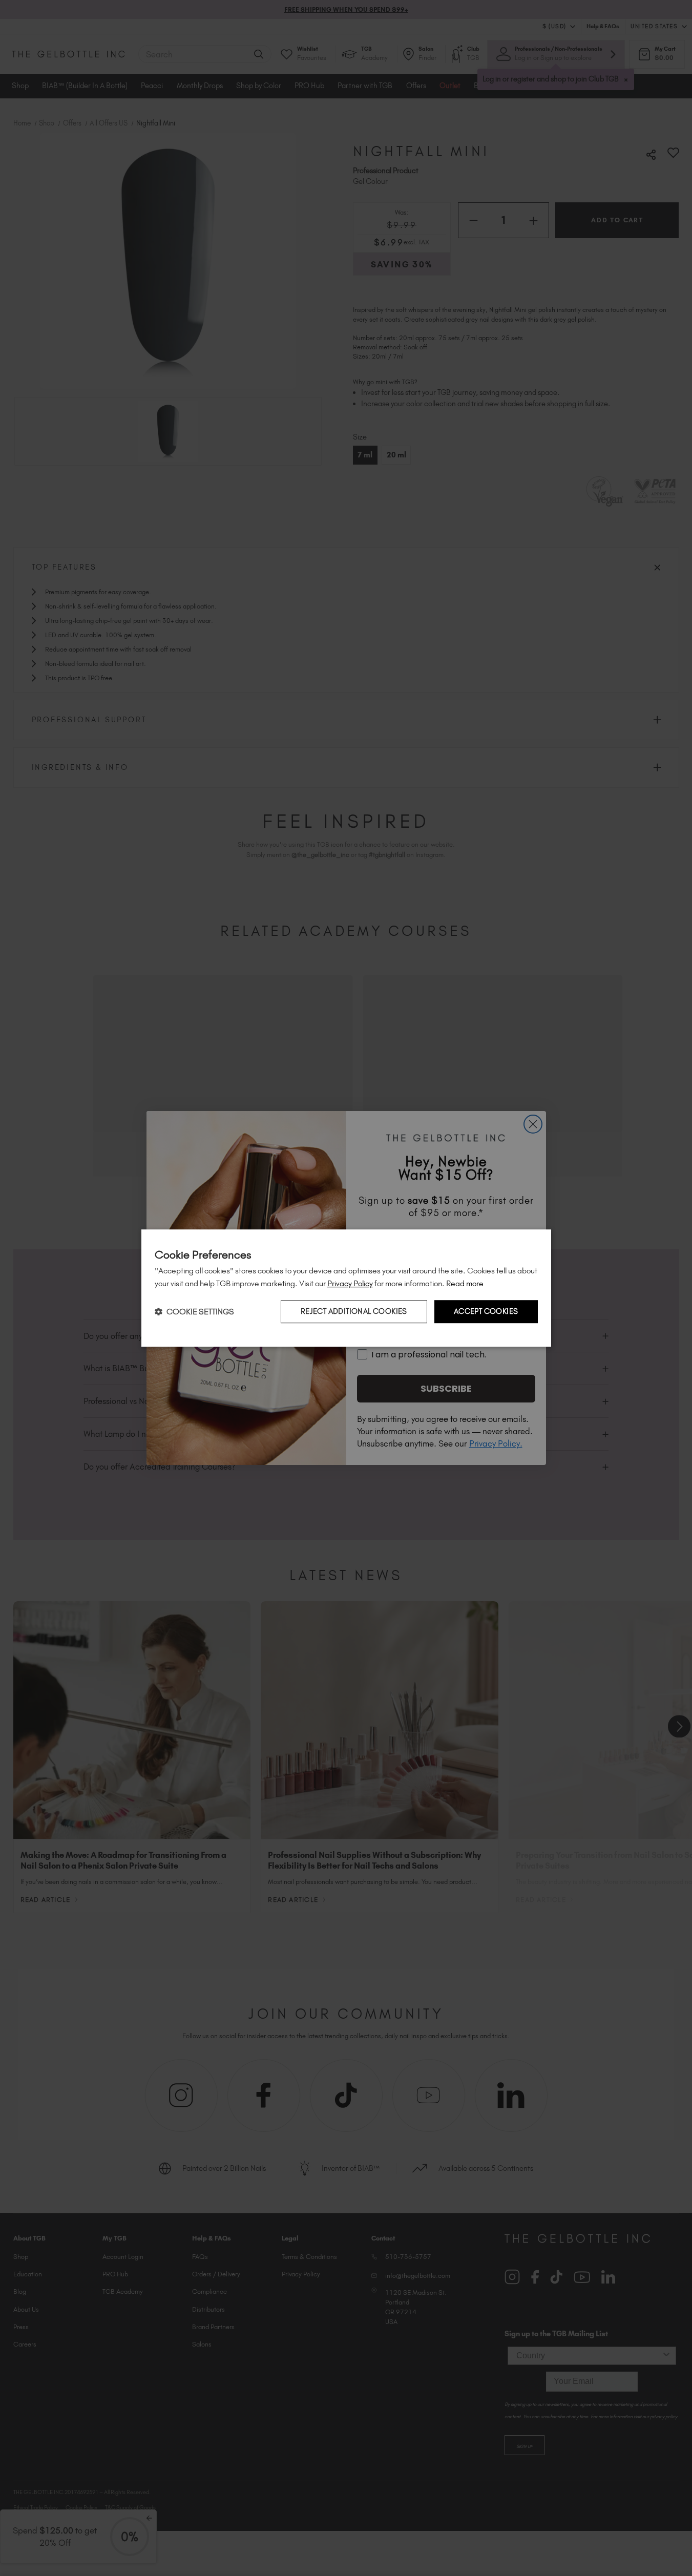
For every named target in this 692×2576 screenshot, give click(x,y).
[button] (194, 1312)
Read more (465, 1283)
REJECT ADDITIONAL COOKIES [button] (354, 1312)
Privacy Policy (350, 1283)
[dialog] (346, 1288)
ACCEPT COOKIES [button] (486, 1312)
